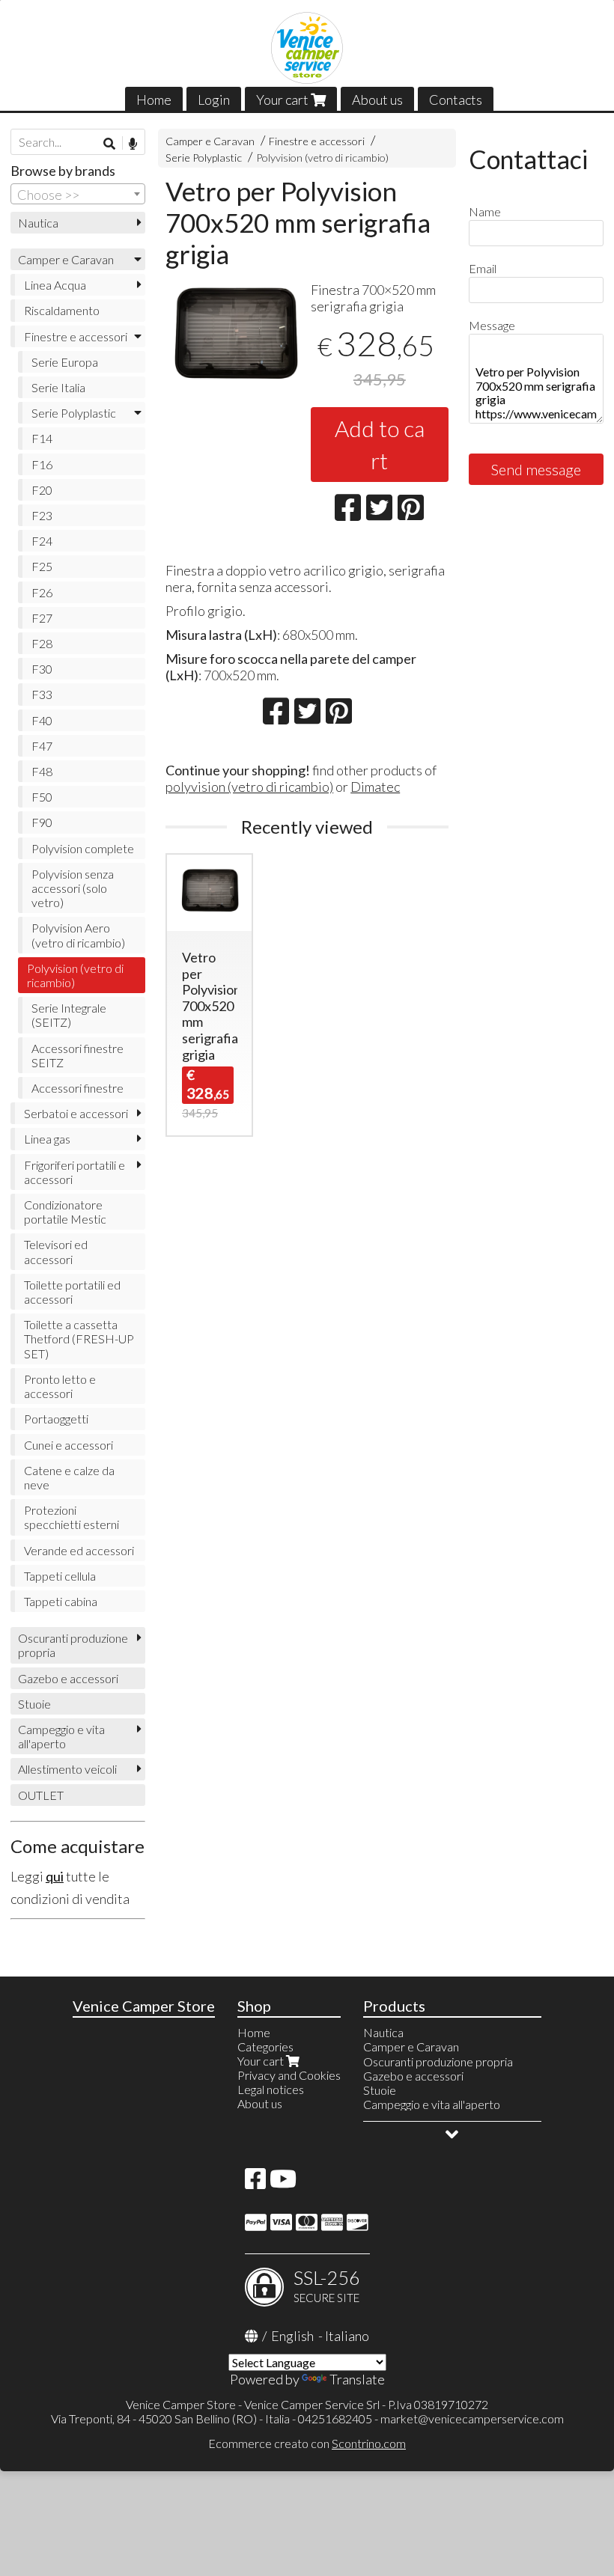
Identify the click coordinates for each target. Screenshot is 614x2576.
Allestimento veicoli (67, 1769)
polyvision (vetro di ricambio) (249, 787)
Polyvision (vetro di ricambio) (322, 158)
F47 (42, 746)
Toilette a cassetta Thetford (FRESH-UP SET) (79, 1339)
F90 (42, 822)
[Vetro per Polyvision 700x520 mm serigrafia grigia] (234, 339)
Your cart (283, 100)
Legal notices (271, 2089)
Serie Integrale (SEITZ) (69, 1015)
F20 (42, 490)
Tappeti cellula (60, 1576)
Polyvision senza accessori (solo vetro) (73, 888)
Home (154, 100)
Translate (357, 2379)
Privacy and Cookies (289, 2075)
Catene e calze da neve (69, 1477)
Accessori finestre (77, 1088)
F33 (42, 694)
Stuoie (34, 1704)
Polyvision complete (83, 848)
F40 (42, 720)
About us (377, 100)
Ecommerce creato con (307, 2443)
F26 (42, 592)
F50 (42, 797)
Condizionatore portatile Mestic (65, 1212)
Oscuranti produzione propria (73, 1645)
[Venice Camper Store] (307, 48)
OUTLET (41, 1795)
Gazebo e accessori (68, 1678)
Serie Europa (65, 362)
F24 (42, 541)
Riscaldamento (62, 310)
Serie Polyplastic (204, 158)
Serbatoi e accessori (76, 1113)
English (292, 2336)
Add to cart (380, 444)
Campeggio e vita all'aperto (61, 1736)
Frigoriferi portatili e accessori (75, 1172)
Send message (536, 469)
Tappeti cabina (61, 1601)
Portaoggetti (56, 1419)
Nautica (38, 223)
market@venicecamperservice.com (472, 2418)
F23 (42, 515)
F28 (42, 643)
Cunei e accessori (69, 1445)
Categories (265, 2047)
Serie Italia (58, 387)
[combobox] (78, 194)
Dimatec (375, 787)
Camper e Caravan (210, 141)
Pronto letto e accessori (60, 1386)
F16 (42, 464)
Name (485, 211)
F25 (42, 566)
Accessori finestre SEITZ (77, 1055)
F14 (42, 438)
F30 (42, 669)
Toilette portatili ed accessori (72, 1292)
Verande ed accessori (79, 1550)
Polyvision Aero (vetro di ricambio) (78, 935)
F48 (42, 771)
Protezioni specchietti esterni (72, 1517)
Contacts (456, 100)
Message (492, 325)
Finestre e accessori (317, 141)
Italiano (347, 2336)
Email (483, 268)
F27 (42, 618)
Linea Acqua (55, 285)
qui (55, 1876)
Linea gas (47, 1139)
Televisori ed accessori (56, 1251)
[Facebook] (255, 2183)
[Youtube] (283, 2183)
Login (214, 100)
